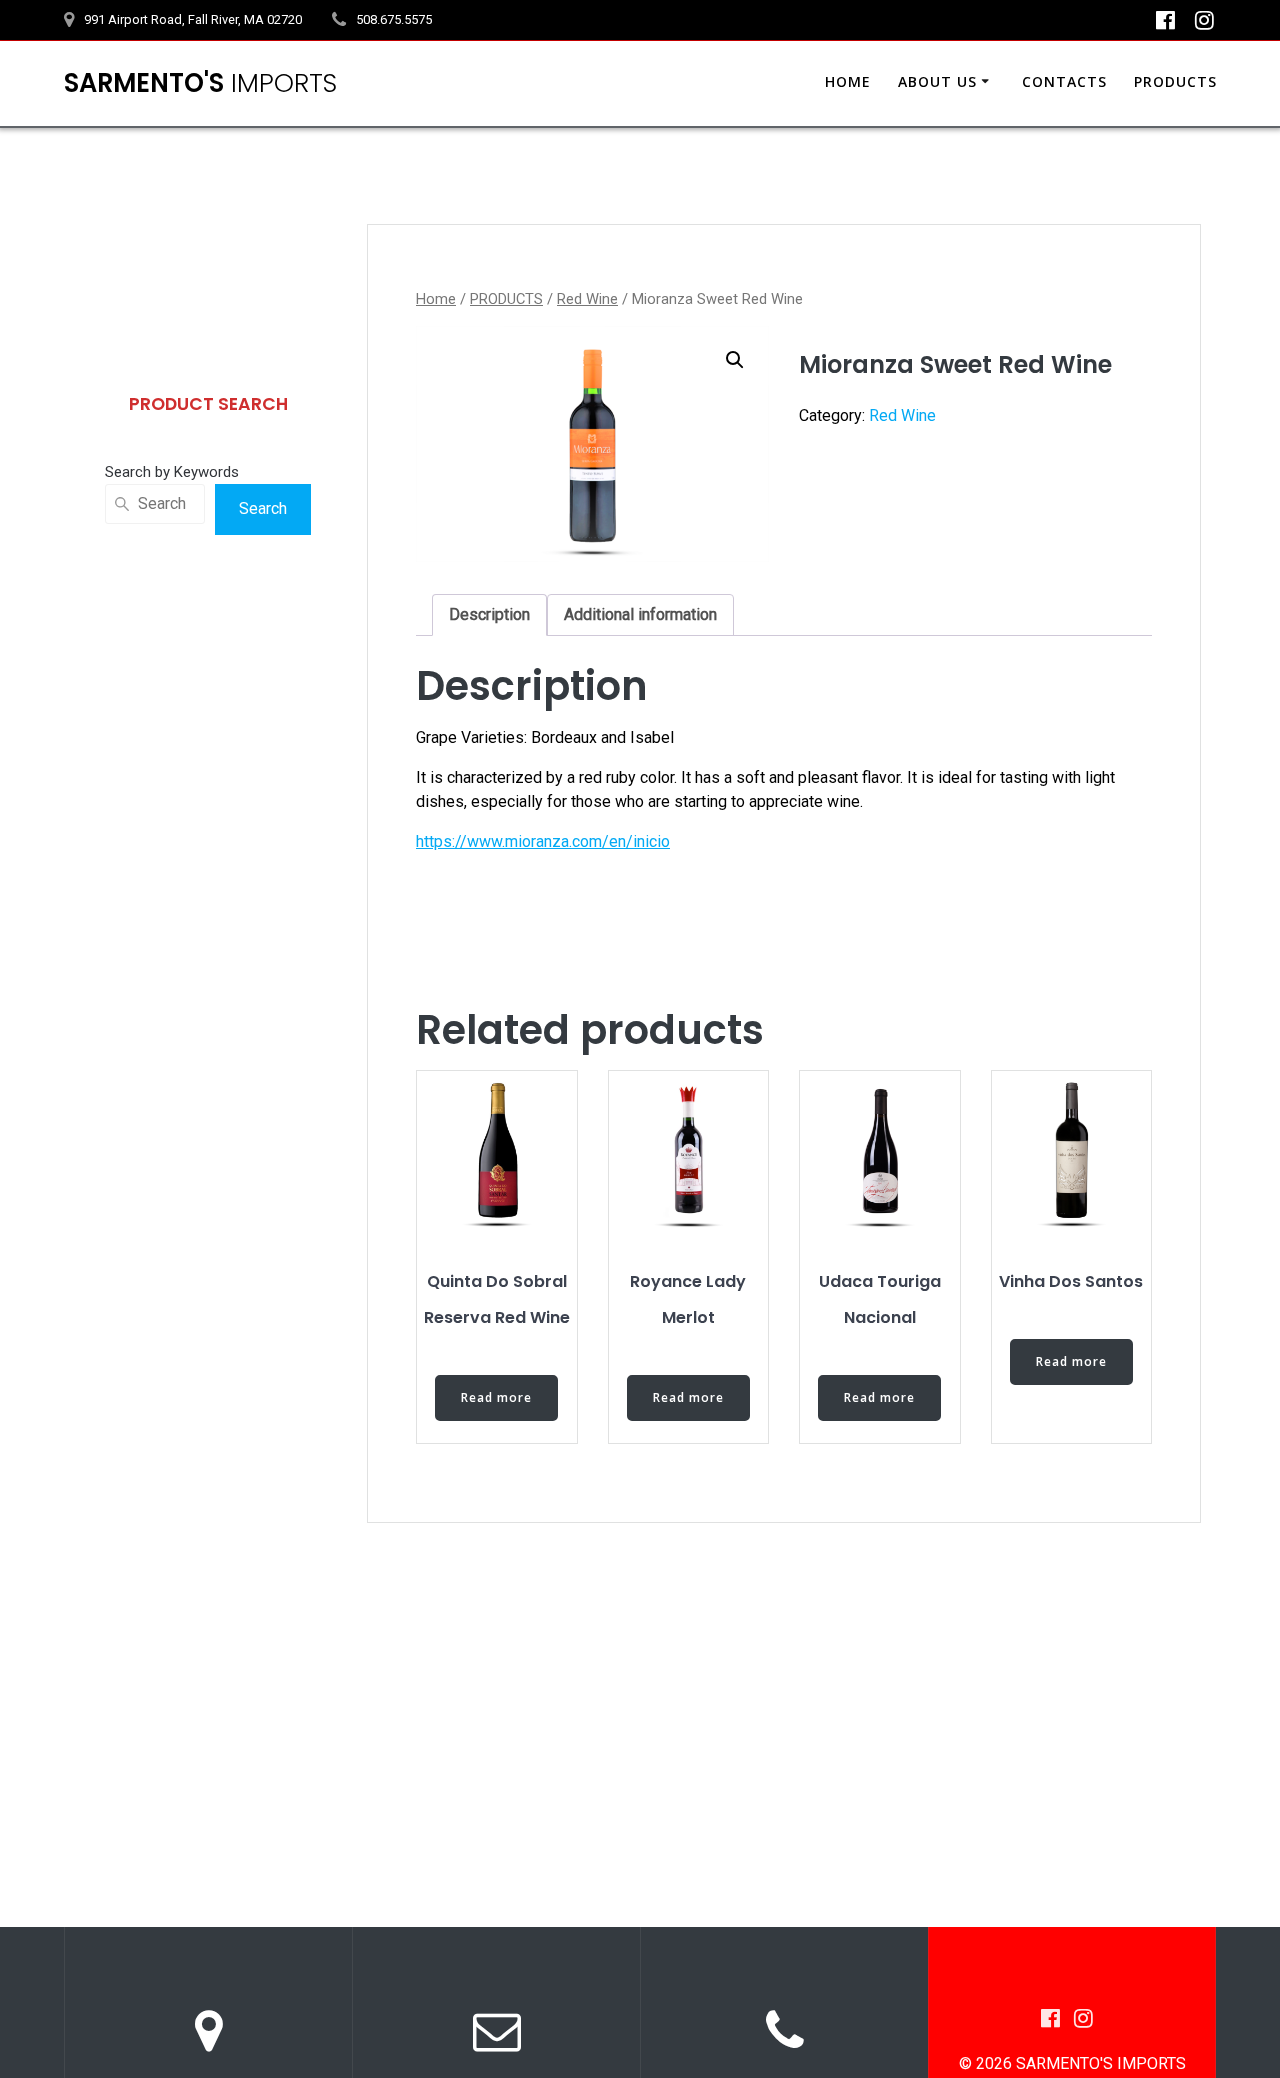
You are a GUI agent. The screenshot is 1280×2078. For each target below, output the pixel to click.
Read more (496, 1397)
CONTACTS (1064, 81)
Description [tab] (489, 614)
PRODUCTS (1175, 81)
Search (263, 508)
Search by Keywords (172, 472)
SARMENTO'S (200, 84)
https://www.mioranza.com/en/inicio (543, 841)
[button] (735, 360)
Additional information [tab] (640, 614)
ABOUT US (937, 81)
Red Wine (587, 299)
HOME (848, 81)
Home (436, 299)
